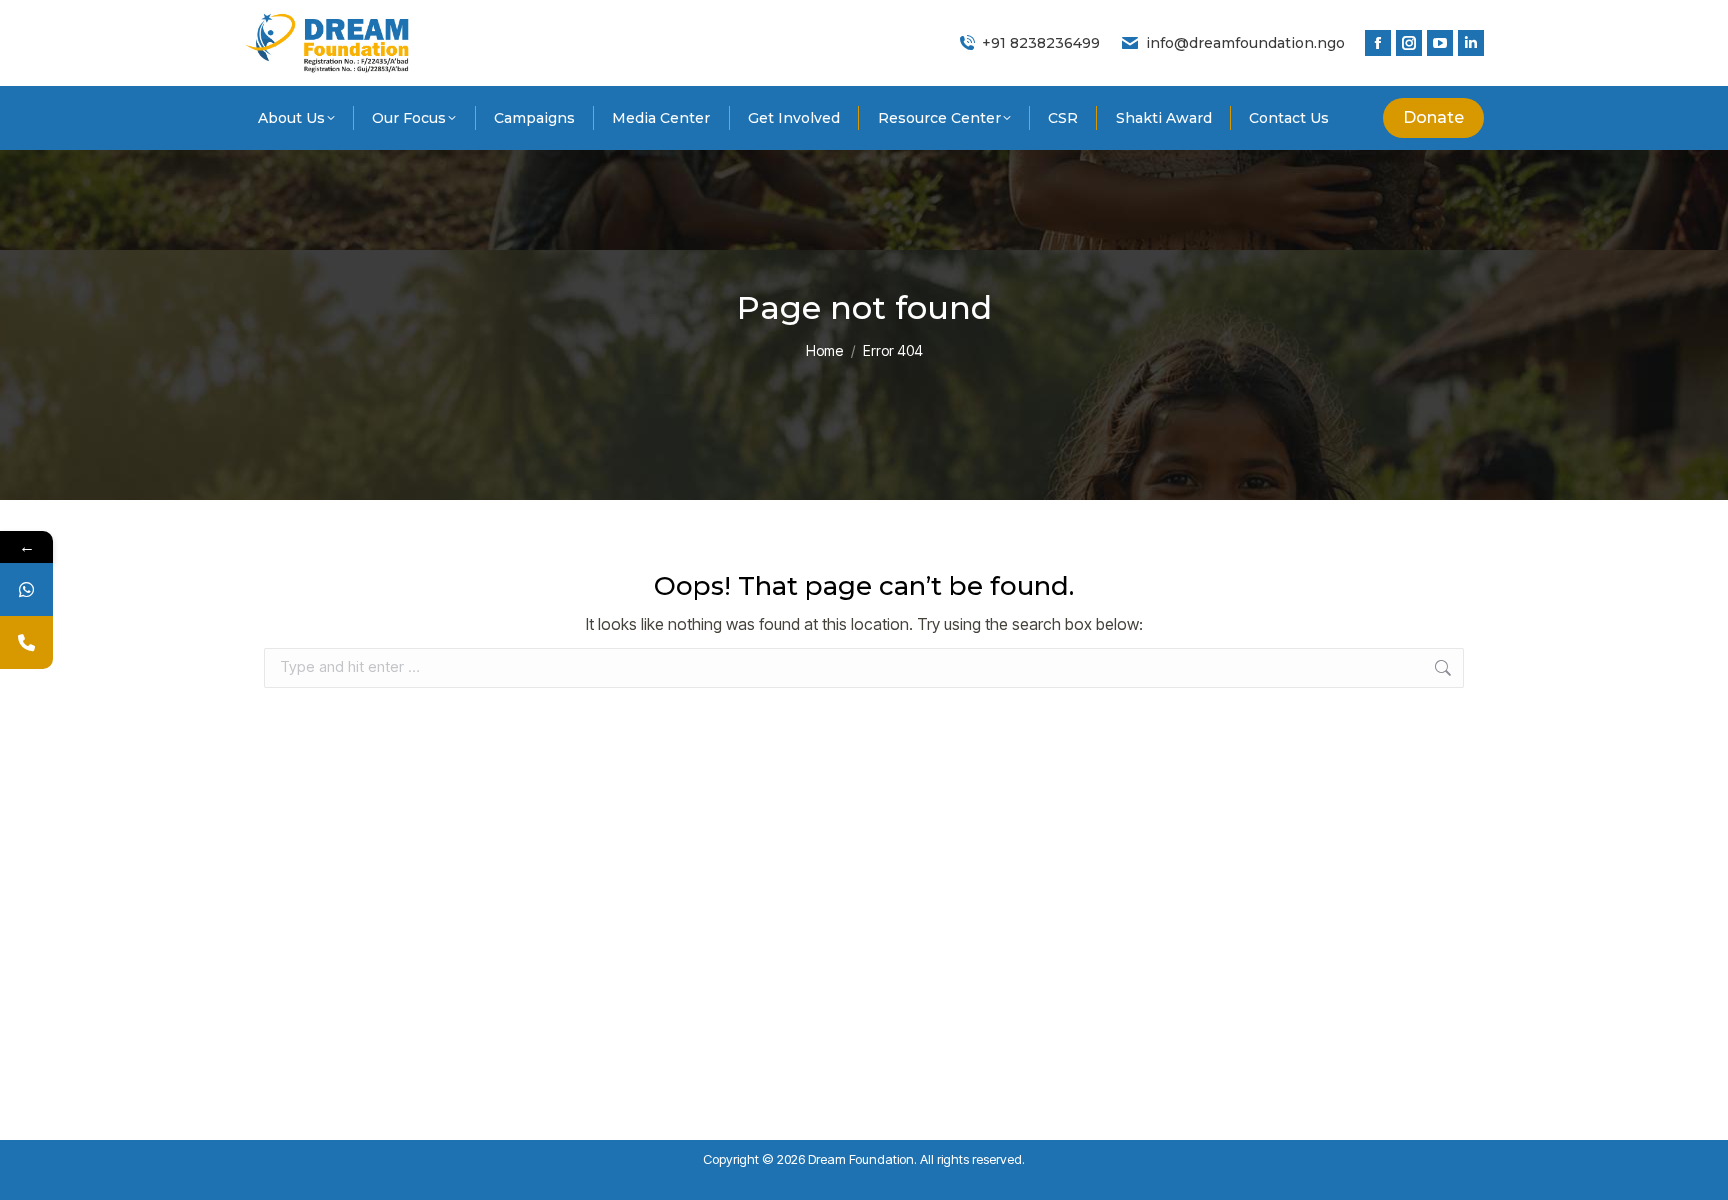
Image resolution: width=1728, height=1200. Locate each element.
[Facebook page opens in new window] (1378, 43)
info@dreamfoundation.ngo (1245, 43)
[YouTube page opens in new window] (1440, 43)
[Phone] (26, 642)
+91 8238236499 (1041, 43)
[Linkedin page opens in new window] (1471, 43)
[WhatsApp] (26, 589)
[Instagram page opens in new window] (1409, 43)
